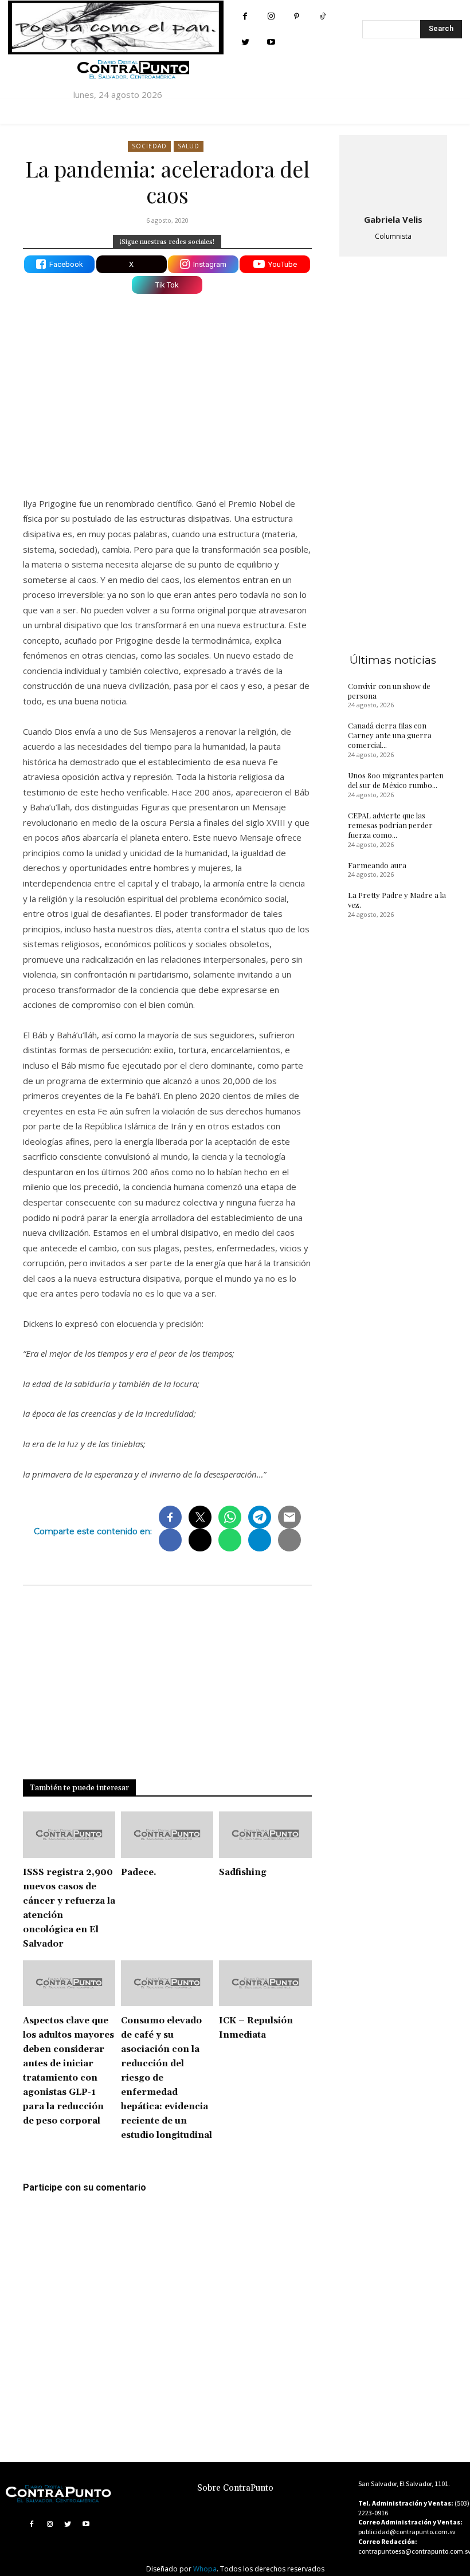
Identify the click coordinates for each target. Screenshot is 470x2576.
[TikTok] (322, 16)
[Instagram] (271, 16)
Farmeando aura (377, 865)
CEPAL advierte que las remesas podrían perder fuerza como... (390, 825)
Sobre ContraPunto (235, 2488)
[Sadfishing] (265, 1835)
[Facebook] (245, 16)
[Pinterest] (297, 16)
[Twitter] (245, 42)
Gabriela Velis (393, 219)
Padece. (139, 1872)
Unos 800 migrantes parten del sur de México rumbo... (396, 780)
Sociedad (149, 146)
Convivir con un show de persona (389, 691)
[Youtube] (271, 42)
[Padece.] (167, 1835)
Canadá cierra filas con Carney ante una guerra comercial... (390, 735)
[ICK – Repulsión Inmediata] (265, 1984)
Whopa (205, 2569)
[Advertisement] (167, 388)
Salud (189, 146)
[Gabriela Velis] (393, 172)
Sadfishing (243, 1872)
